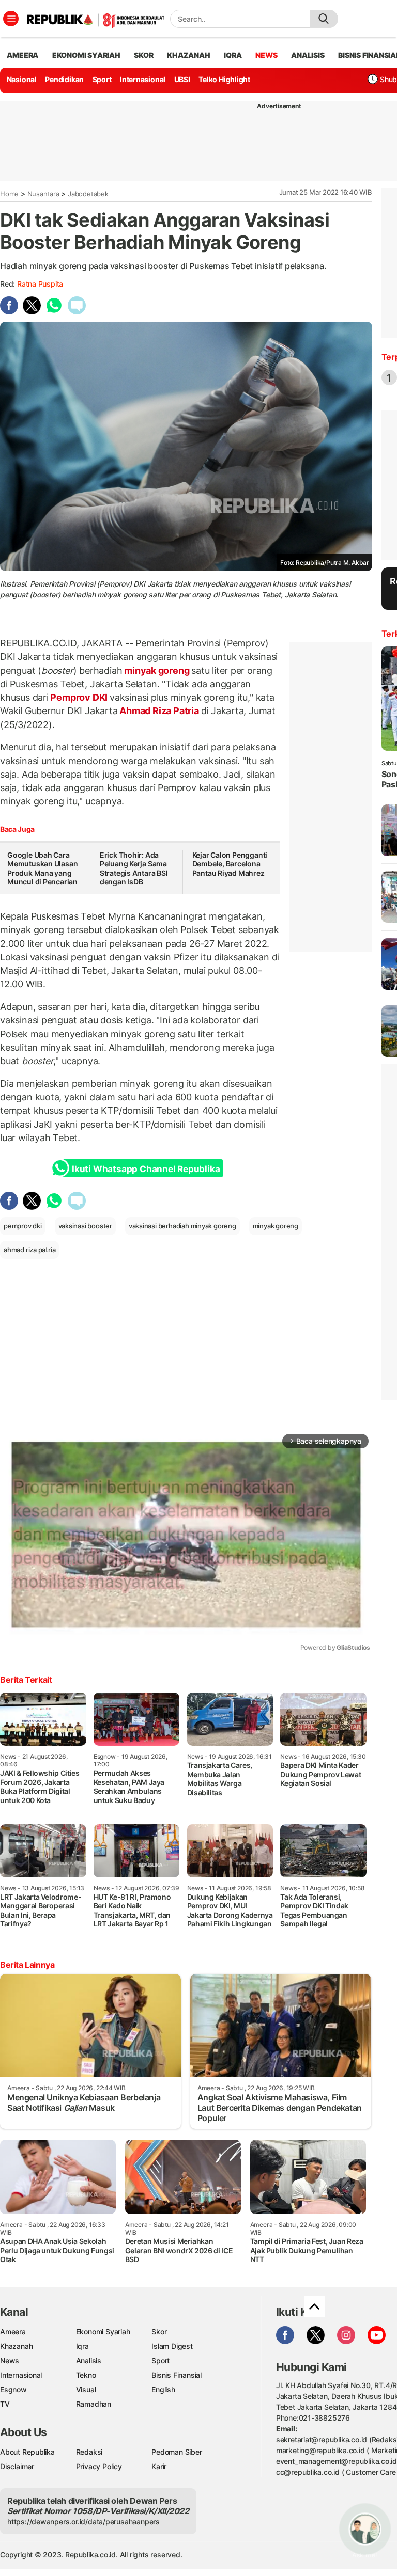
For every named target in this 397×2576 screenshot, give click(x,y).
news (266, 55)
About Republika (27, 2452)
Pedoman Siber (177, 2452)
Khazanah (16, 2346)
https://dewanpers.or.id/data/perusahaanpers (83, 2522)
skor (143, 55)
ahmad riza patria (29, 1250)
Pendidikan (64, 79)
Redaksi (89, 2452)
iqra (233, 55)
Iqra (82, 2346)
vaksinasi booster (85, 1226)
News (10, 2360)
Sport (102, 79)
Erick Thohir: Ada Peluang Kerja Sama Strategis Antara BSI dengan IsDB (134, 868)
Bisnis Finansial (177, 2375)
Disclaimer (17, 2466)
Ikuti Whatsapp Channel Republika (146, 1169)
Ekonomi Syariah (86, 55)
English (163, 2389)
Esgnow (13, 2389)
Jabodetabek (88, 194)
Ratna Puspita (40, 284)
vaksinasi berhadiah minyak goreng (182, 1226)
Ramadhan (94, 2404)
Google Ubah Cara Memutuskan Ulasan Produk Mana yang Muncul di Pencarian (42, 868)
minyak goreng (157, 670)
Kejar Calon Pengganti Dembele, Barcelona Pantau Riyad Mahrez (230, 864)
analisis (308, 55)
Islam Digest (172, 2346)
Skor (159, 2332)
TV (5, 2404)
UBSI (182, 79)
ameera (22, 55)
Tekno (86, 2375)
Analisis (89, 2360)
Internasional (143, 79)
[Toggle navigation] (11, 19)
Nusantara (43, 194)
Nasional (22, 79)
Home (9, 194)
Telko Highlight (224, 79)
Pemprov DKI (79, 697)
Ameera (13, 2332)
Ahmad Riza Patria (159, 711)
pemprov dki (23, 1226)
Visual (86, 2389)
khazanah (188, 55)
